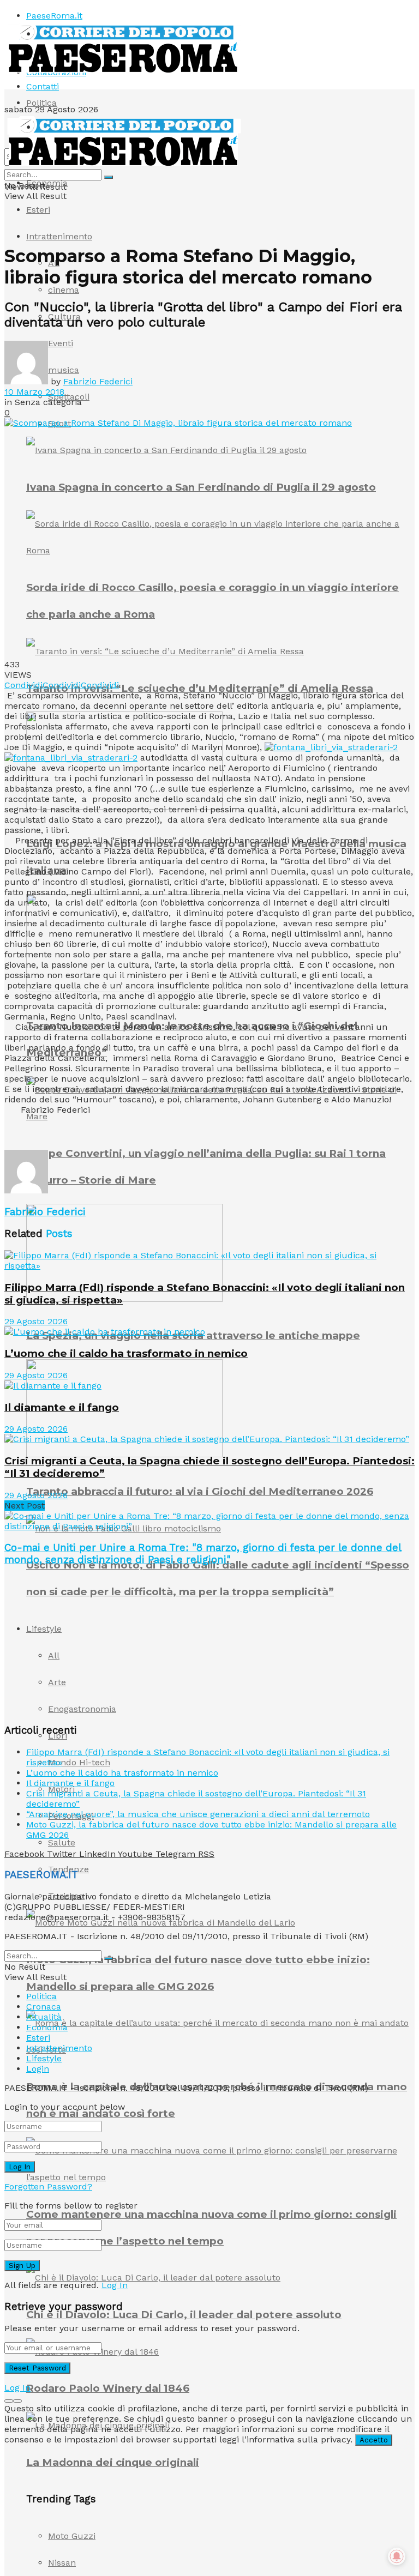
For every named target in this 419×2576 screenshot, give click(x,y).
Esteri (38, 210)
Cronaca (44, 2007)
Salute (62, 1842)
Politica (41, 103)
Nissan (62, 2563)
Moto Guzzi (72, 2536)
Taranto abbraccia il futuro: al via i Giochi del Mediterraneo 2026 (200, 1491)
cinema (64, 290)
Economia (47, 183)
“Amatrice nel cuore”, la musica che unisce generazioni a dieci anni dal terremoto (198, 1814)
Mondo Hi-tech (79, 1762)
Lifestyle (44, 2058)
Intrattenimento (59, 236)
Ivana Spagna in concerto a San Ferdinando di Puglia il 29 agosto (201, 487)
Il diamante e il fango (62, 1407)
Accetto (374, 2440)
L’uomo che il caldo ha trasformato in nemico (126, 1353)
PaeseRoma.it (54, 16)
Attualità (44, 2017)
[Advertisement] (132, 1131)
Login (38, 2069)
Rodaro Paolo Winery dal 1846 (108, 2388)
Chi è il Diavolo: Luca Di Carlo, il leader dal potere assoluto (184, 2315)
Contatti (43, 86)
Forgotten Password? (48, 2186)
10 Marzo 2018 (34, 392)
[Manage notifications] (397, 2556)
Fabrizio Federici (98, 381)
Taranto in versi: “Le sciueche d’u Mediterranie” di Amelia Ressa (200, 688)
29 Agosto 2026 (36, 1321)
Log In (115, 2285)
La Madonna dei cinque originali (113, 2462)
